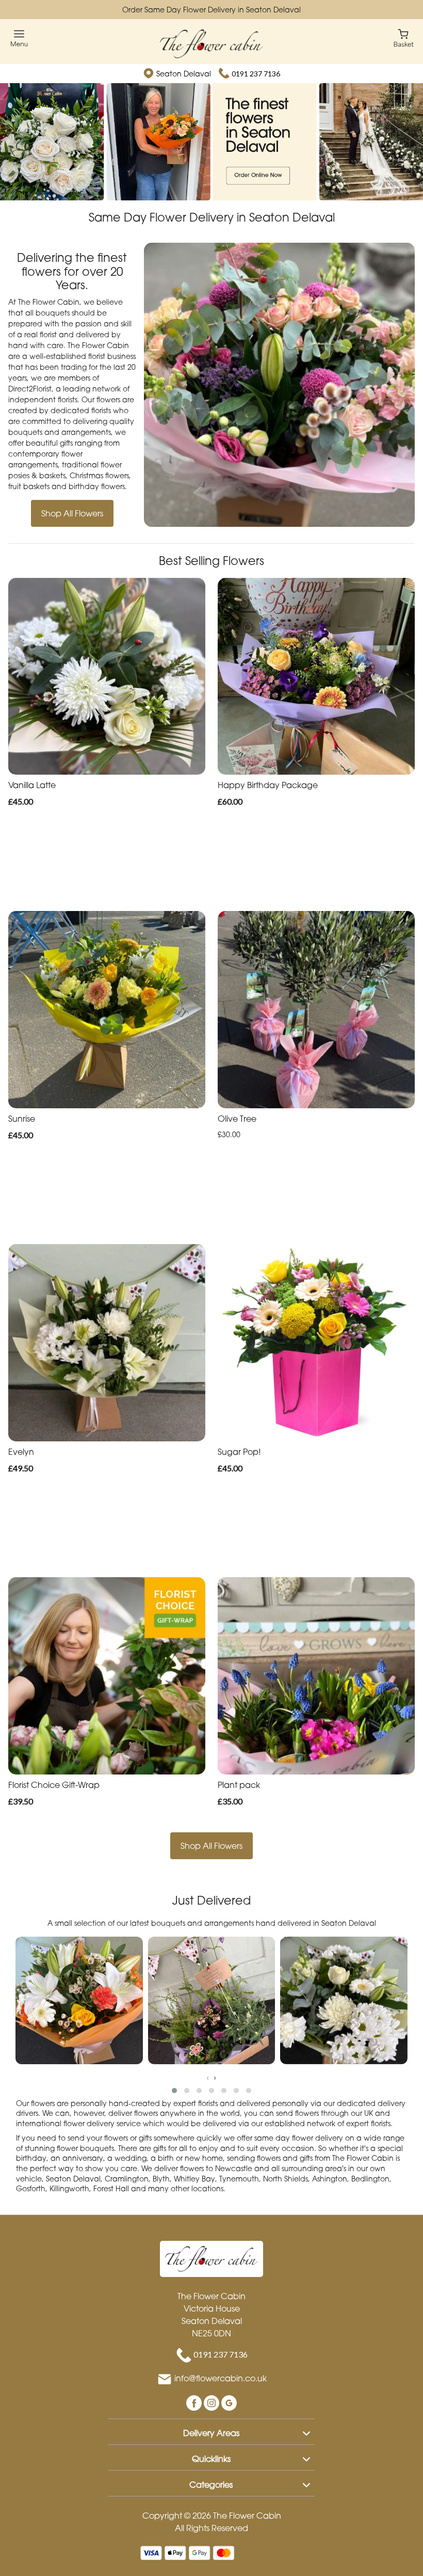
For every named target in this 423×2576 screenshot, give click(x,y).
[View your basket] (404, 37)
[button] (174, 2091)
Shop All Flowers (72, 513)
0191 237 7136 (256, 74)
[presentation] (208, 2077)
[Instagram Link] (213, 2402)
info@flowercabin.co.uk (221, 2379)
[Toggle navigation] (19, 38)
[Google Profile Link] (229, 2402)
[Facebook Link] (195, 2402)
